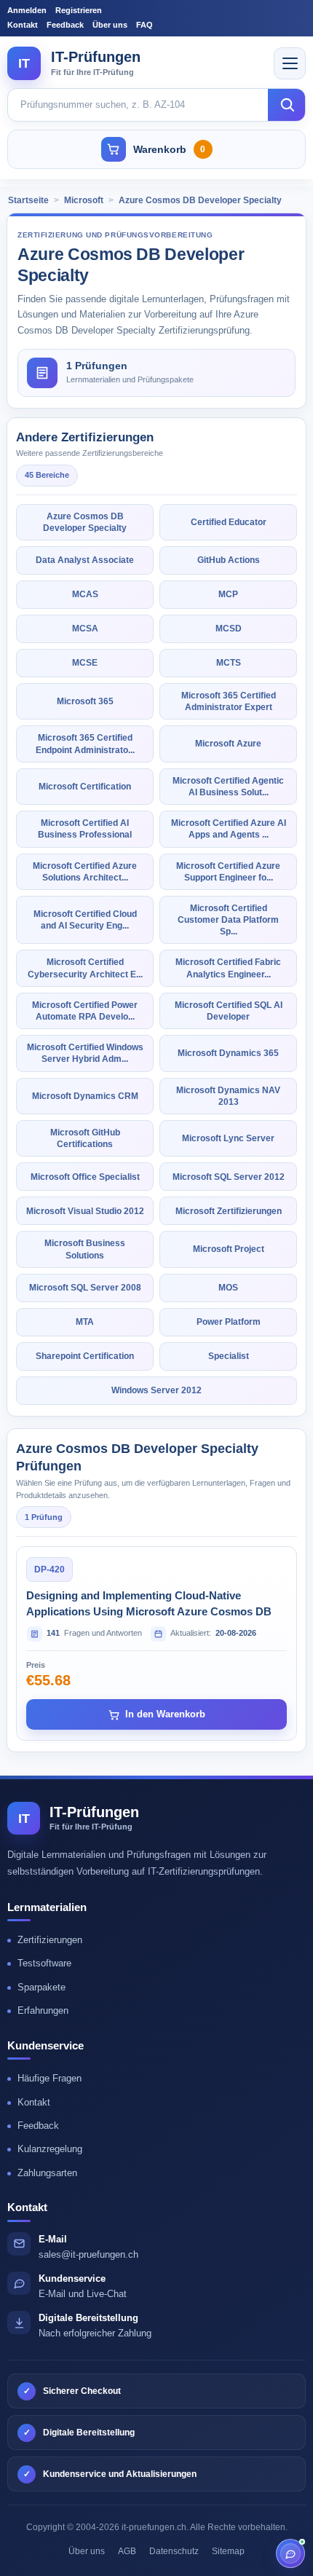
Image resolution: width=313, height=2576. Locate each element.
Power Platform (229, 1322)
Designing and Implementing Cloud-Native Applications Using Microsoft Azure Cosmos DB (149, 1603)
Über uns (110, 25)
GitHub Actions (229, 560)
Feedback (65, 25)
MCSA (85, 629)
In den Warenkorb (165, 1714)
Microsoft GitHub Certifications (85, 1138)
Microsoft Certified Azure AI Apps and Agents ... (229, 829)
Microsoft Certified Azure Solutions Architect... (85, 872)
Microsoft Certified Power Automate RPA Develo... (85, 1011)
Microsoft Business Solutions (85, 1249)
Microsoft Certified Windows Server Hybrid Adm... (85, 1053)
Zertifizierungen (50, 1940)
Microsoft (84, 200)
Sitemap (228, 2551)
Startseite (28, 200)
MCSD (229, 629)
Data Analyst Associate (85, 560)
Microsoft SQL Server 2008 (85, 1288)
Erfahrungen (43, 2010)
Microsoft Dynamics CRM (85, 1096)
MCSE (85, 663)
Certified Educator (229, 522)
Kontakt (23, 25)
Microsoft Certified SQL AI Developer (229, 1011)
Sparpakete (41, 1987)
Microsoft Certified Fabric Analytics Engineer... (228, 968)
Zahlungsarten (47, 2173)
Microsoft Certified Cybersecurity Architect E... (85, 968)
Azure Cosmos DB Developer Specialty (200, 200)
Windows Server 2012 (156, 1390)
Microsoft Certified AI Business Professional (85, 829)
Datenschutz (174, 2551)
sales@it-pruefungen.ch (88, 2254)
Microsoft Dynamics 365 (228, 1053)
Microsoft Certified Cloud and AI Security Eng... (85, 920)
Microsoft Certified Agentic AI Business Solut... (228, 787)
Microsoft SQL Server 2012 (229, 1177)
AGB (127, 2551)
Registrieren (79, 10)
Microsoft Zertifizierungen (229, 1211)
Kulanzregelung (50, 2149)
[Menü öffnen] (290, 63)
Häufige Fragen (49, 2078)
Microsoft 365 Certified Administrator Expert (229, 701)
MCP (228, 594)
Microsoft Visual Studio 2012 (85, 1211)
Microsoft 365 (85, 701)
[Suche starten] (287, 105)
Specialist (229, 1356)
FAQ (144, 25)
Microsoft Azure (228, 744)
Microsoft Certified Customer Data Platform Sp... (228, 920)
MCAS (85, 594)
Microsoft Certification (85, 787)
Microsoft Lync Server (228, 1138)
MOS (228, 1288)
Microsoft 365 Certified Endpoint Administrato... (85, 744)
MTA (85, 1322)
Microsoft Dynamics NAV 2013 (228, 1096)
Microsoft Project (229, 1249)
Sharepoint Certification (85, 1356)
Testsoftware (44, 1963)
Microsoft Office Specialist (85, 1177)
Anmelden (27, 10)
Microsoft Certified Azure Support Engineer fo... (228, 872)
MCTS (229, 663)
